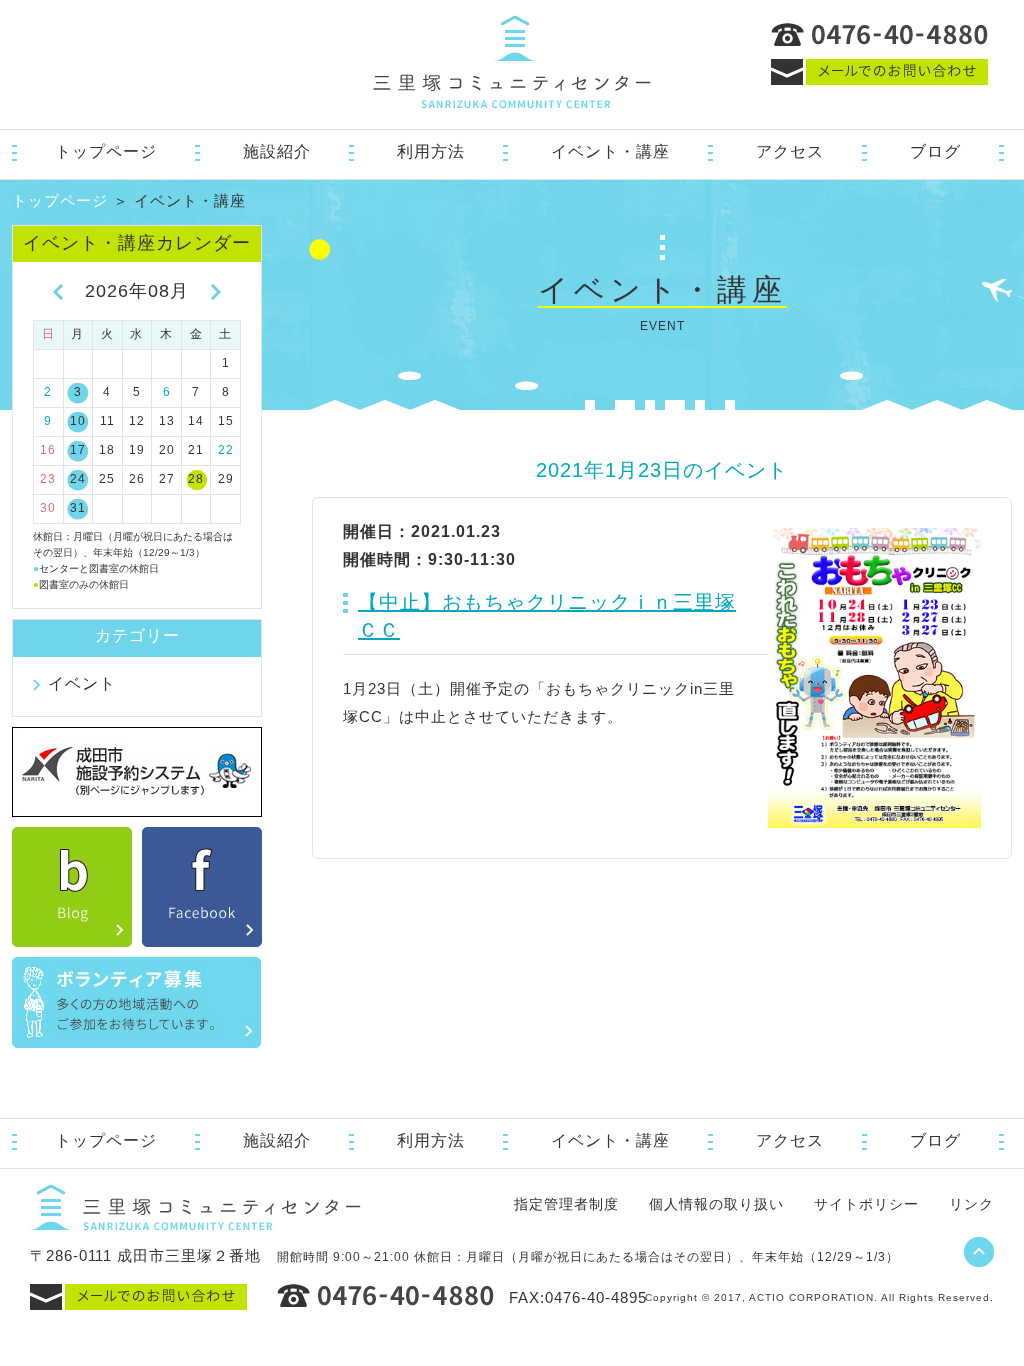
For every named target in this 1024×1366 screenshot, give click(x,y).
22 (226, 450)
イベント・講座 (610, 151)
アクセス (790, 151)
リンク (971, 1204)
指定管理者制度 (566, 1204)
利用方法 (431, 151)
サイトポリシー (866, 1204)
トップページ (106, 151)
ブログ (935, 151)
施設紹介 (277, 151)
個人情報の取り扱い (716, 1204)
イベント (82, 683)
